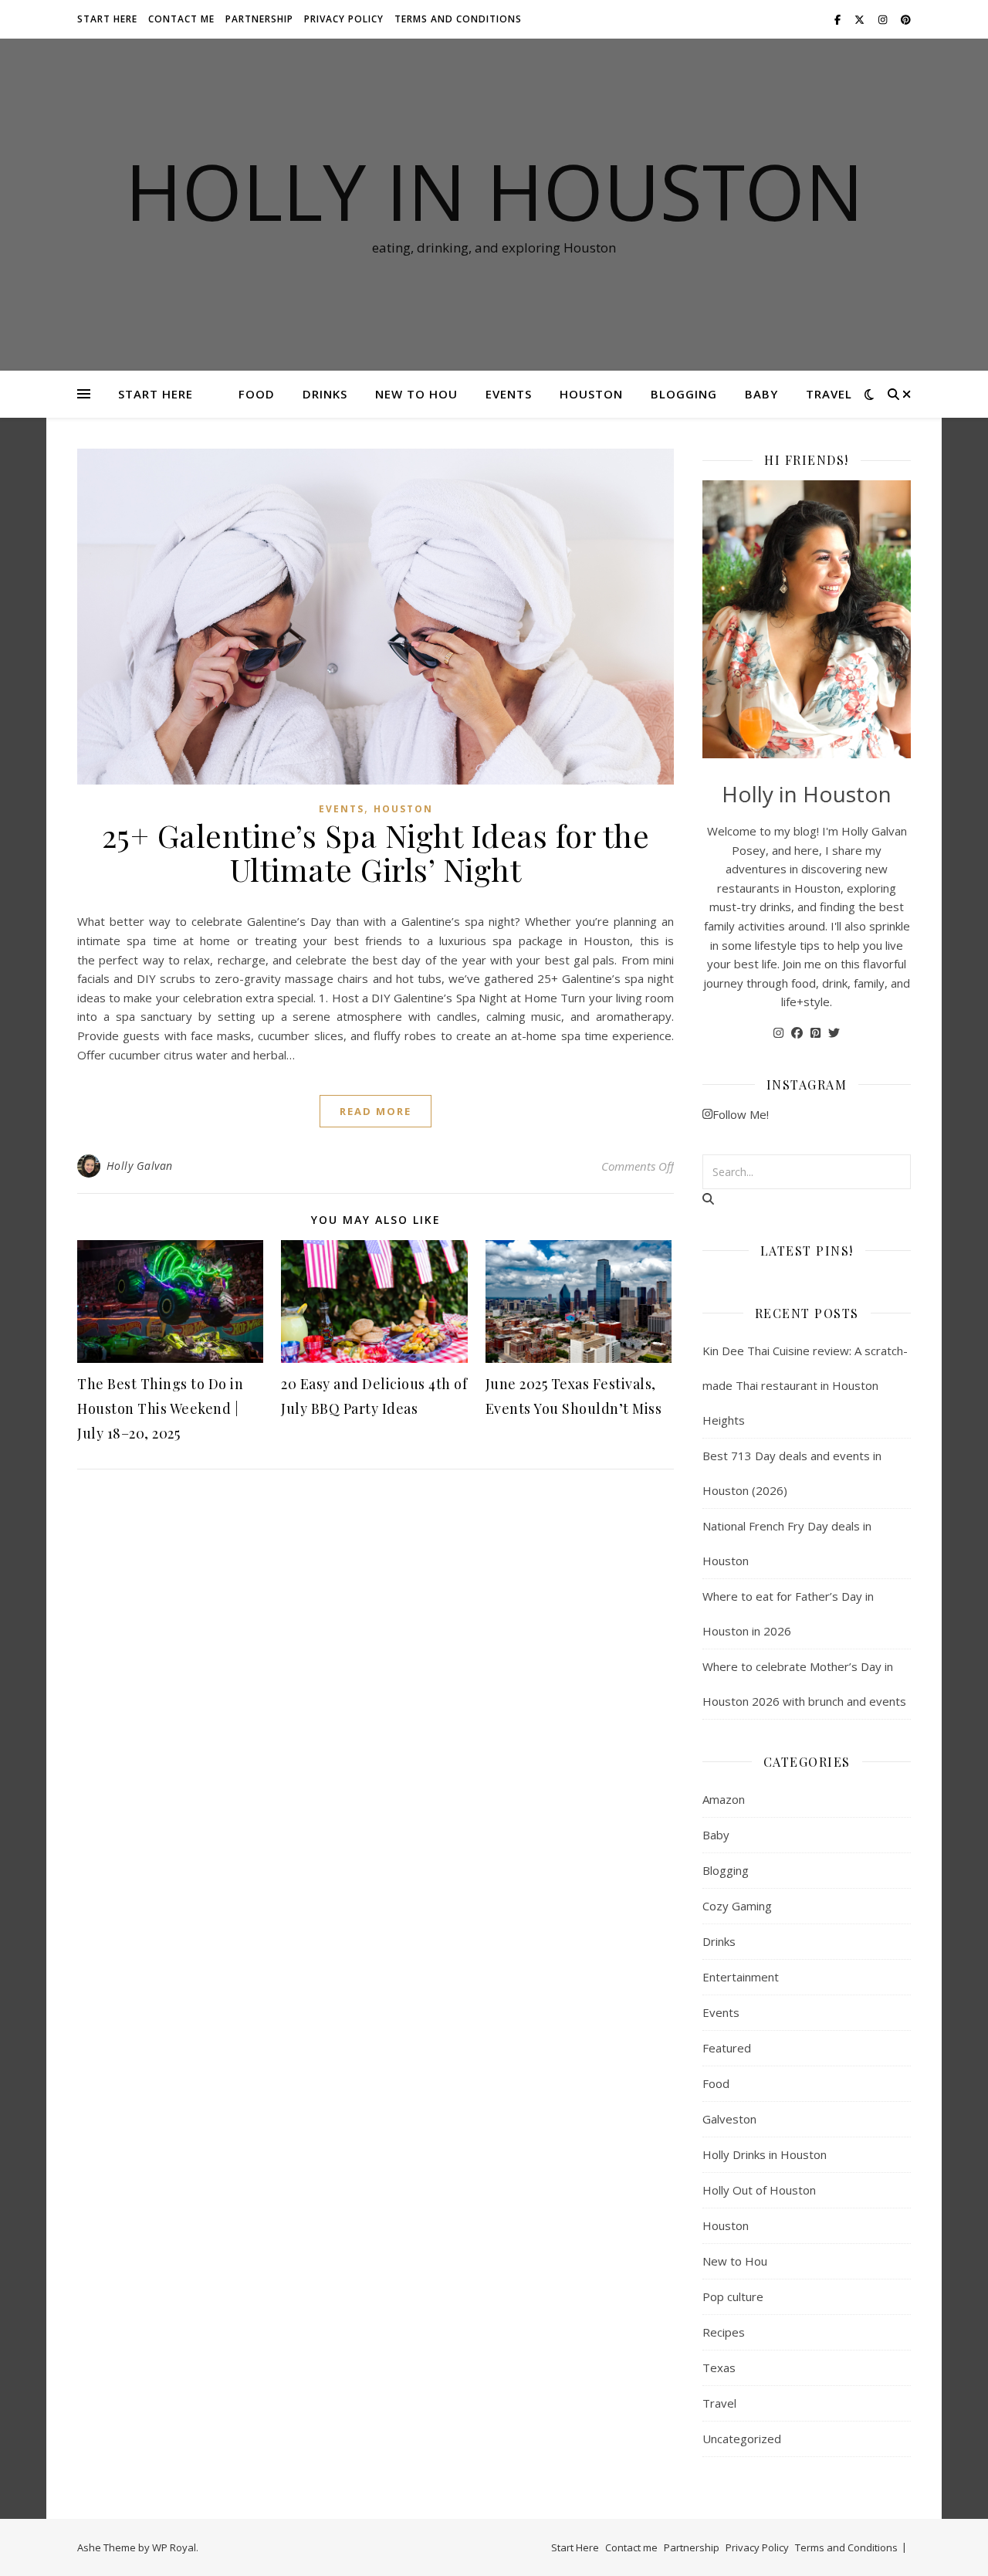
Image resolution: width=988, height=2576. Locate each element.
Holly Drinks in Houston (765, 2154)
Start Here (107, 19)
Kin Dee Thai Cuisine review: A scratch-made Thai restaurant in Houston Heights (805, 1385)
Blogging (684, 394)
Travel (829, 394)
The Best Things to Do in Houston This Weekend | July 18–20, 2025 (160, 1408)
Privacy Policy (344, 19)
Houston (591, 394)
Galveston (729, 2119)
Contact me (181, 19)
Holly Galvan (140, 1166)
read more (376, 1111)
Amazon (724, 1799)
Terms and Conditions (458, 19)
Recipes (724, 2332)
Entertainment (741, 1977)
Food (257, 394)
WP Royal (174, 2547)
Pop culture (733, 2296)
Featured (727, 2048)
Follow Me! (741, 1114)
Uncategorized (742, 2439)
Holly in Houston (494, 191)
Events (509, 394)
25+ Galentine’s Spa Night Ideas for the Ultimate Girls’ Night (376, 852)
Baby (761, 394)
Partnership (259, 19)
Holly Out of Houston (759, 2190)
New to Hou (416, 394)
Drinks (325, 394)
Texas (719, 2368)
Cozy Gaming (737, 1906)
